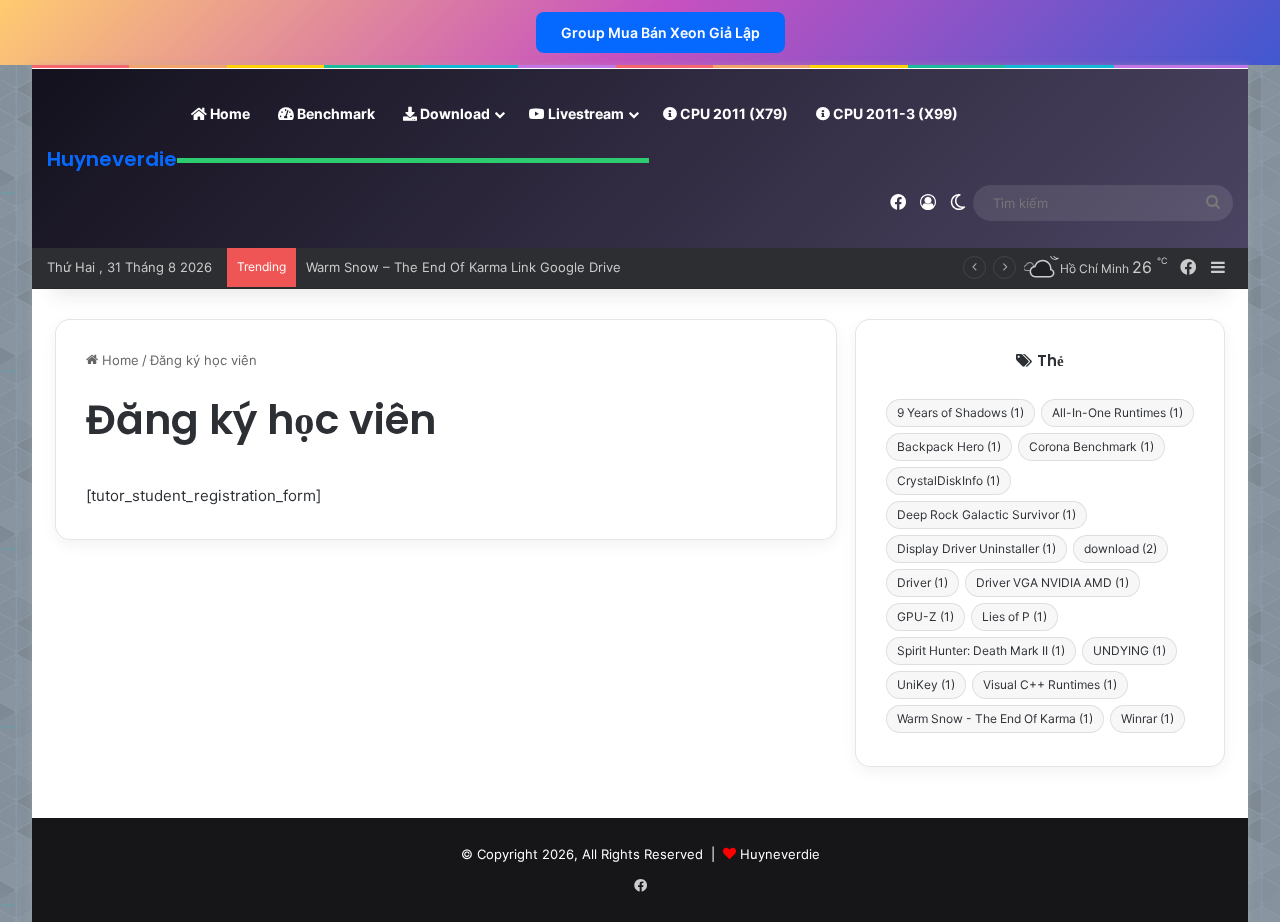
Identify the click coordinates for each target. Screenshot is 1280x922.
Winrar (1147, 718)
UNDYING (1129, 650)
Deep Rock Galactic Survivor (986, 514)
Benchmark (334, 113)
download (1120, 548)
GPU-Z (925, 616)
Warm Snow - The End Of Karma (995, 718)
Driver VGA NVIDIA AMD (1052, 582)
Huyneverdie (780, 854)
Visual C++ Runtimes (1050, 684)
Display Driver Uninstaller (976, 548)
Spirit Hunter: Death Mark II (981, 650)
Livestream (584, 113)
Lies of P (1014, 616)
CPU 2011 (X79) (732, 113)
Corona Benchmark (1091, 446)
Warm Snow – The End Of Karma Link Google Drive (463, 267)
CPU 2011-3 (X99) (894, 113)
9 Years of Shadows (960, 412)
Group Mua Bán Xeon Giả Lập (660, 32)
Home (228, 113)
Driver (922, 582)
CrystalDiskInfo (948, 480)
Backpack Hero (949, 446)
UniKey (926, 684)
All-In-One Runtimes (1117, 412)
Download (453, 113)
